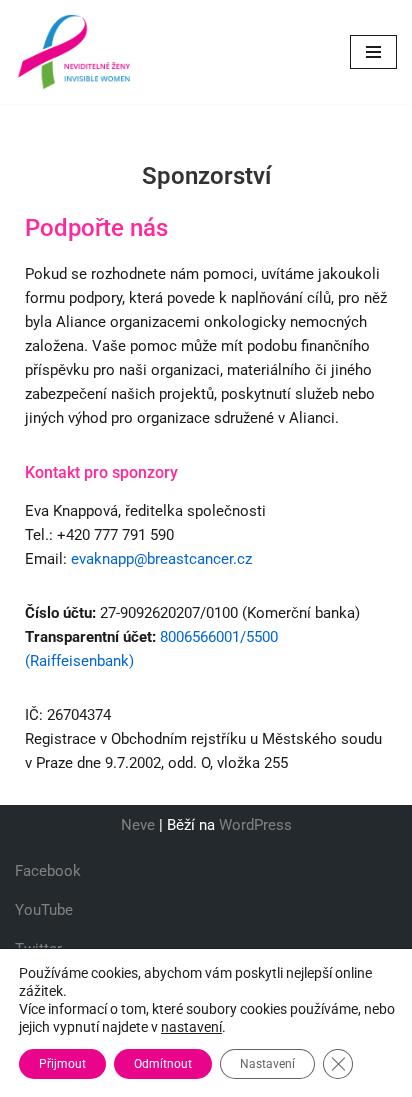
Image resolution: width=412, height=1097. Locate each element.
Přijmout (62, 1064)
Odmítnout (163, 1064)
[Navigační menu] (373, 52)
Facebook (48, 871)
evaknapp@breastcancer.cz (161, 559)
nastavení (191, 1027)
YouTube (44, 910)
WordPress (255, 825)
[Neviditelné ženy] (75, 52)
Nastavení (267, 1064)
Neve (138, 825)
